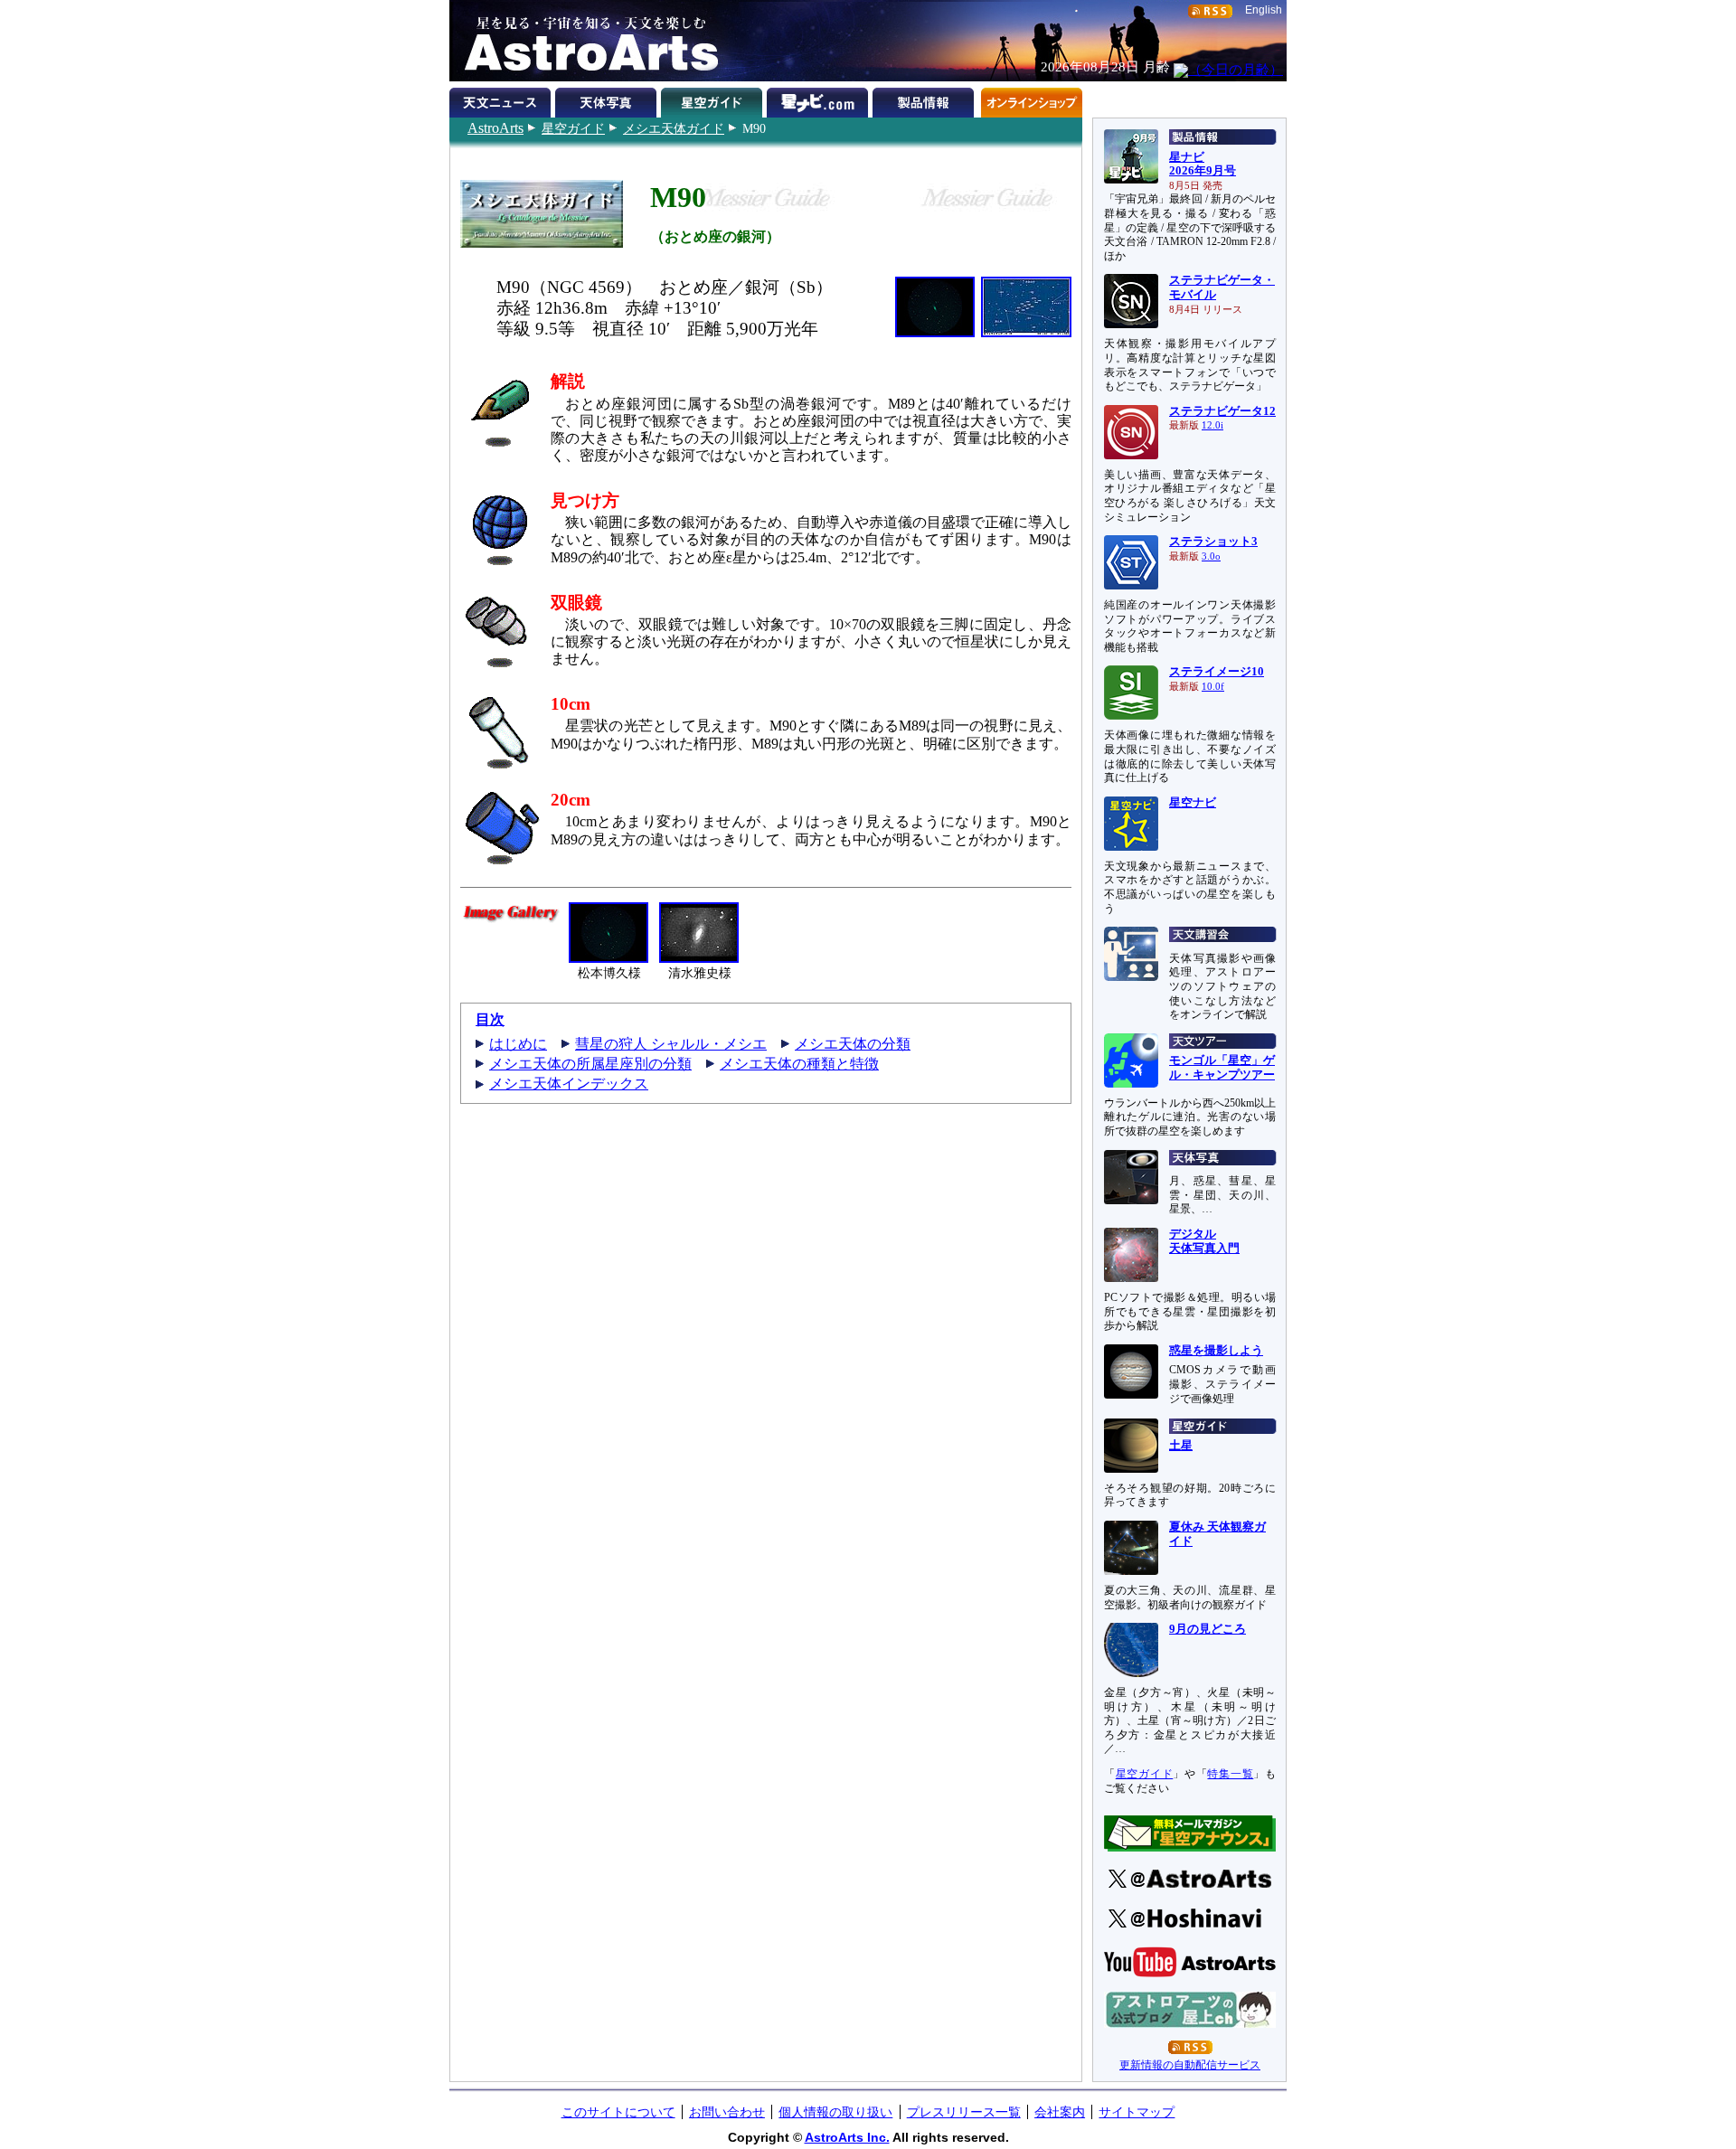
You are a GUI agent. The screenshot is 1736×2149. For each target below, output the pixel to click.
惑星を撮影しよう (1216, 1351)
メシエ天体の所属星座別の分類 (590, 1064)
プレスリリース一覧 (964, 2112)
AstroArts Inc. (847, 2137)
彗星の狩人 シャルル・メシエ (671, 1044)
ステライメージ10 (1217, 672)
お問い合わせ (727, 2112)
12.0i (1212, 425)
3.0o (1211, 556)
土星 (1181, 1446)
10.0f (1213, 687)
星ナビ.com (820, 99)
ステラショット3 (1213, 542)
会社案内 (1060, 2112)
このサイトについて (618, 2112)
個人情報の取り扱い (835, 2112)
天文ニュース (502, 99)
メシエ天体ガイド (674, 128)
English (1264, 10)
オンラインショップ (1031, 99)
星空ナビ (1193, 803)
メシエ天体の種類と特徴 (799, 1064)
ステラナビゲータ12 (1222, 411)
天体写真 (608, 99)
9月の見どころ (1208, 1629)
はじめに (518, 1044)
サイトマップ (1137, 2112)
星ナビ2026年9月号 (1203, 165)
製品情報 (925, 99)
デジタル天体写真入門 (1204, 1241)
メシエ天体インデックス (569, 1084)
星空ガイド (573, 128)
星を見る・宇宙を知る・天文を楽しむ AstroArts (585, 41)
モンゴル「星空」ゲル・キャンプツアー (1222, 1068)
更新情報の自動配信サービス (1190, 2065)
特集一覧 (1230, 1774)
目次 (490, 1019)
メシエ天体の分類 (853, 1044)
